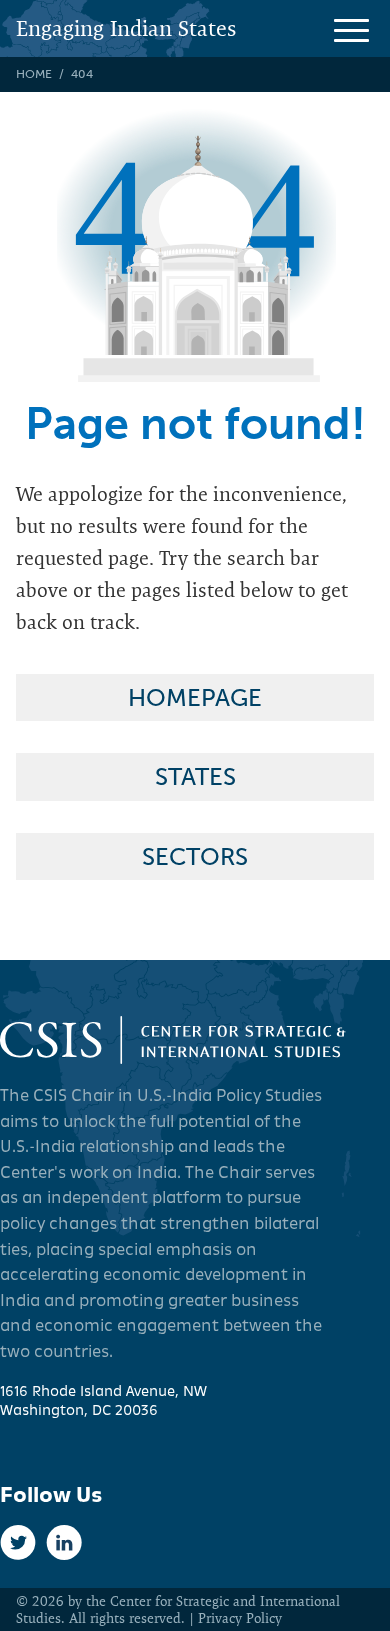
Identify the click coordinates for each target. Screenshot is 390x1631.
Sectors (195, 856)
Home (34, 74)
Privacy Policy (240, 1618)
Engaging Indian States (126, 28)
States (195, 776)
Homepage (195, 697)
